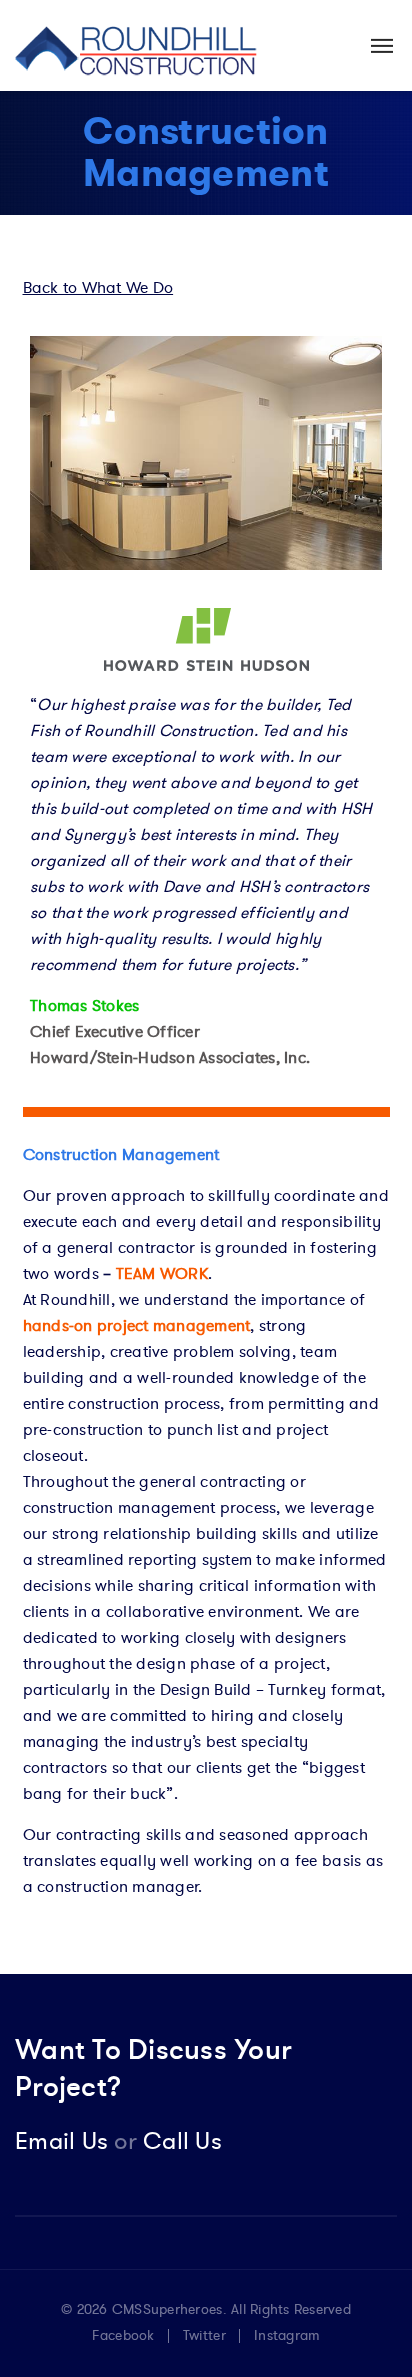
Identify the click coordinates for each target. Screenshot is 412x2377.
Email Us (61, 2141)
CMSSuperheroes (167, 2309)
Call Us (168, 2141)
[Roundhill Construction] (136, 45)
